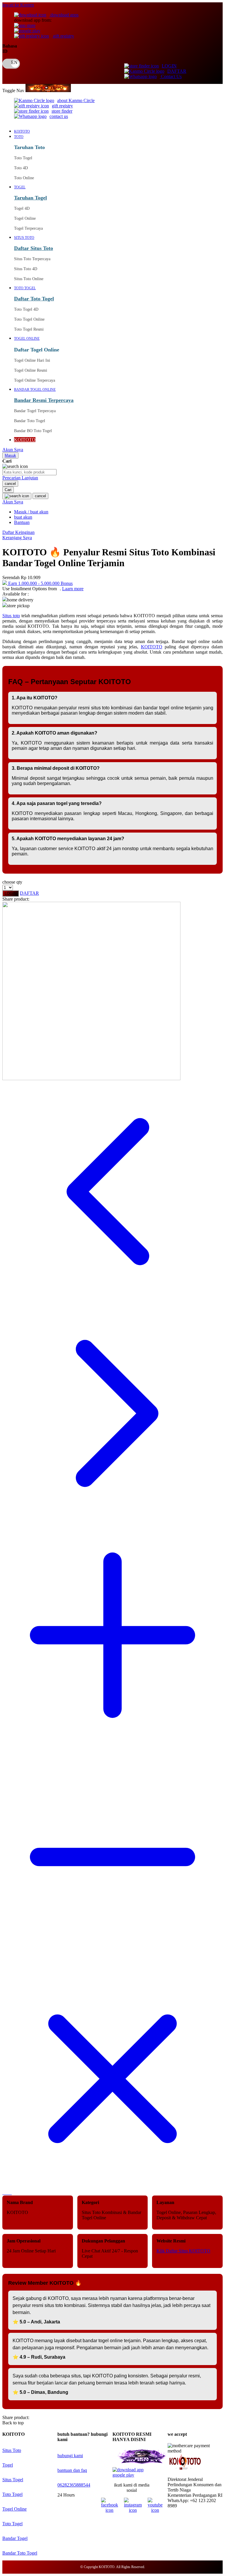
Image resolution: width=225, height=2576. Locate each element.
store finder (62, 111)
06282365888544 (74, 2485)
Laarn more (73, 589)
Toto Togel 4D (26, 309)
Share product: (16, 899)
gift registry (63, 36)
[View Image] (3, 2193)
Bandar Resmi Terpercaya (44, 400)
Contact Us (171, 76)
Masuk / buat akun (31, 512)
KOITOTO (152, 647)
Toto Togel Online (29, 319)
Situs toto (11, 616)
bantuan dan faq (72, 2470)
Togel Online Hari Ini (32, 360)
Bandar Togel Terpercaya (35, 411)
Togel (8, 2465)
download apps (64, 15)
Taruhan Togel (30, 198)
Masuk (10, 455)
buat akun (23, 517)
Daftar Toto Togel (34, 299)
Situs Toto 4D (26, 269)
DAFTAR (177, 71)
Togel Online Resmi (31, 370)
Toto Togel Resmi (29, 329)
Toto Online (24, 178)
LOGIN (169, 66)
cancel (10, 484)
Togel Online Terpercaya (35, 380)
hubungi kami (70, 2456)
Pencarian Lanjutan (20, 478)
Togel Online (25, 218)
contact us (59, 116)
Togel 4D (22, 208)
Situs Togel (13, 2480)
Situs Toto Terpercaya (32, 259)
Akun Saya (13, 450)
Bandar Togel (15, 2538)
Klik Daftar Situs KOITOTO (183, 2251)
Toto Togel (23, 158)
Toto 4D (21, 168)
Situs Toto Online (29, 279)
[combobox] (29, 472)
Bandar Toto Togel (30, 421)
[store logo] (48, 91)
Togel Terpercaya (28, 228)
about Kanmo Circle (76, 100)
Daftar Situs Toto (34, 248)
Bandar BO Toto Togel (33, 431)
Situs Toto (12, 2450)
